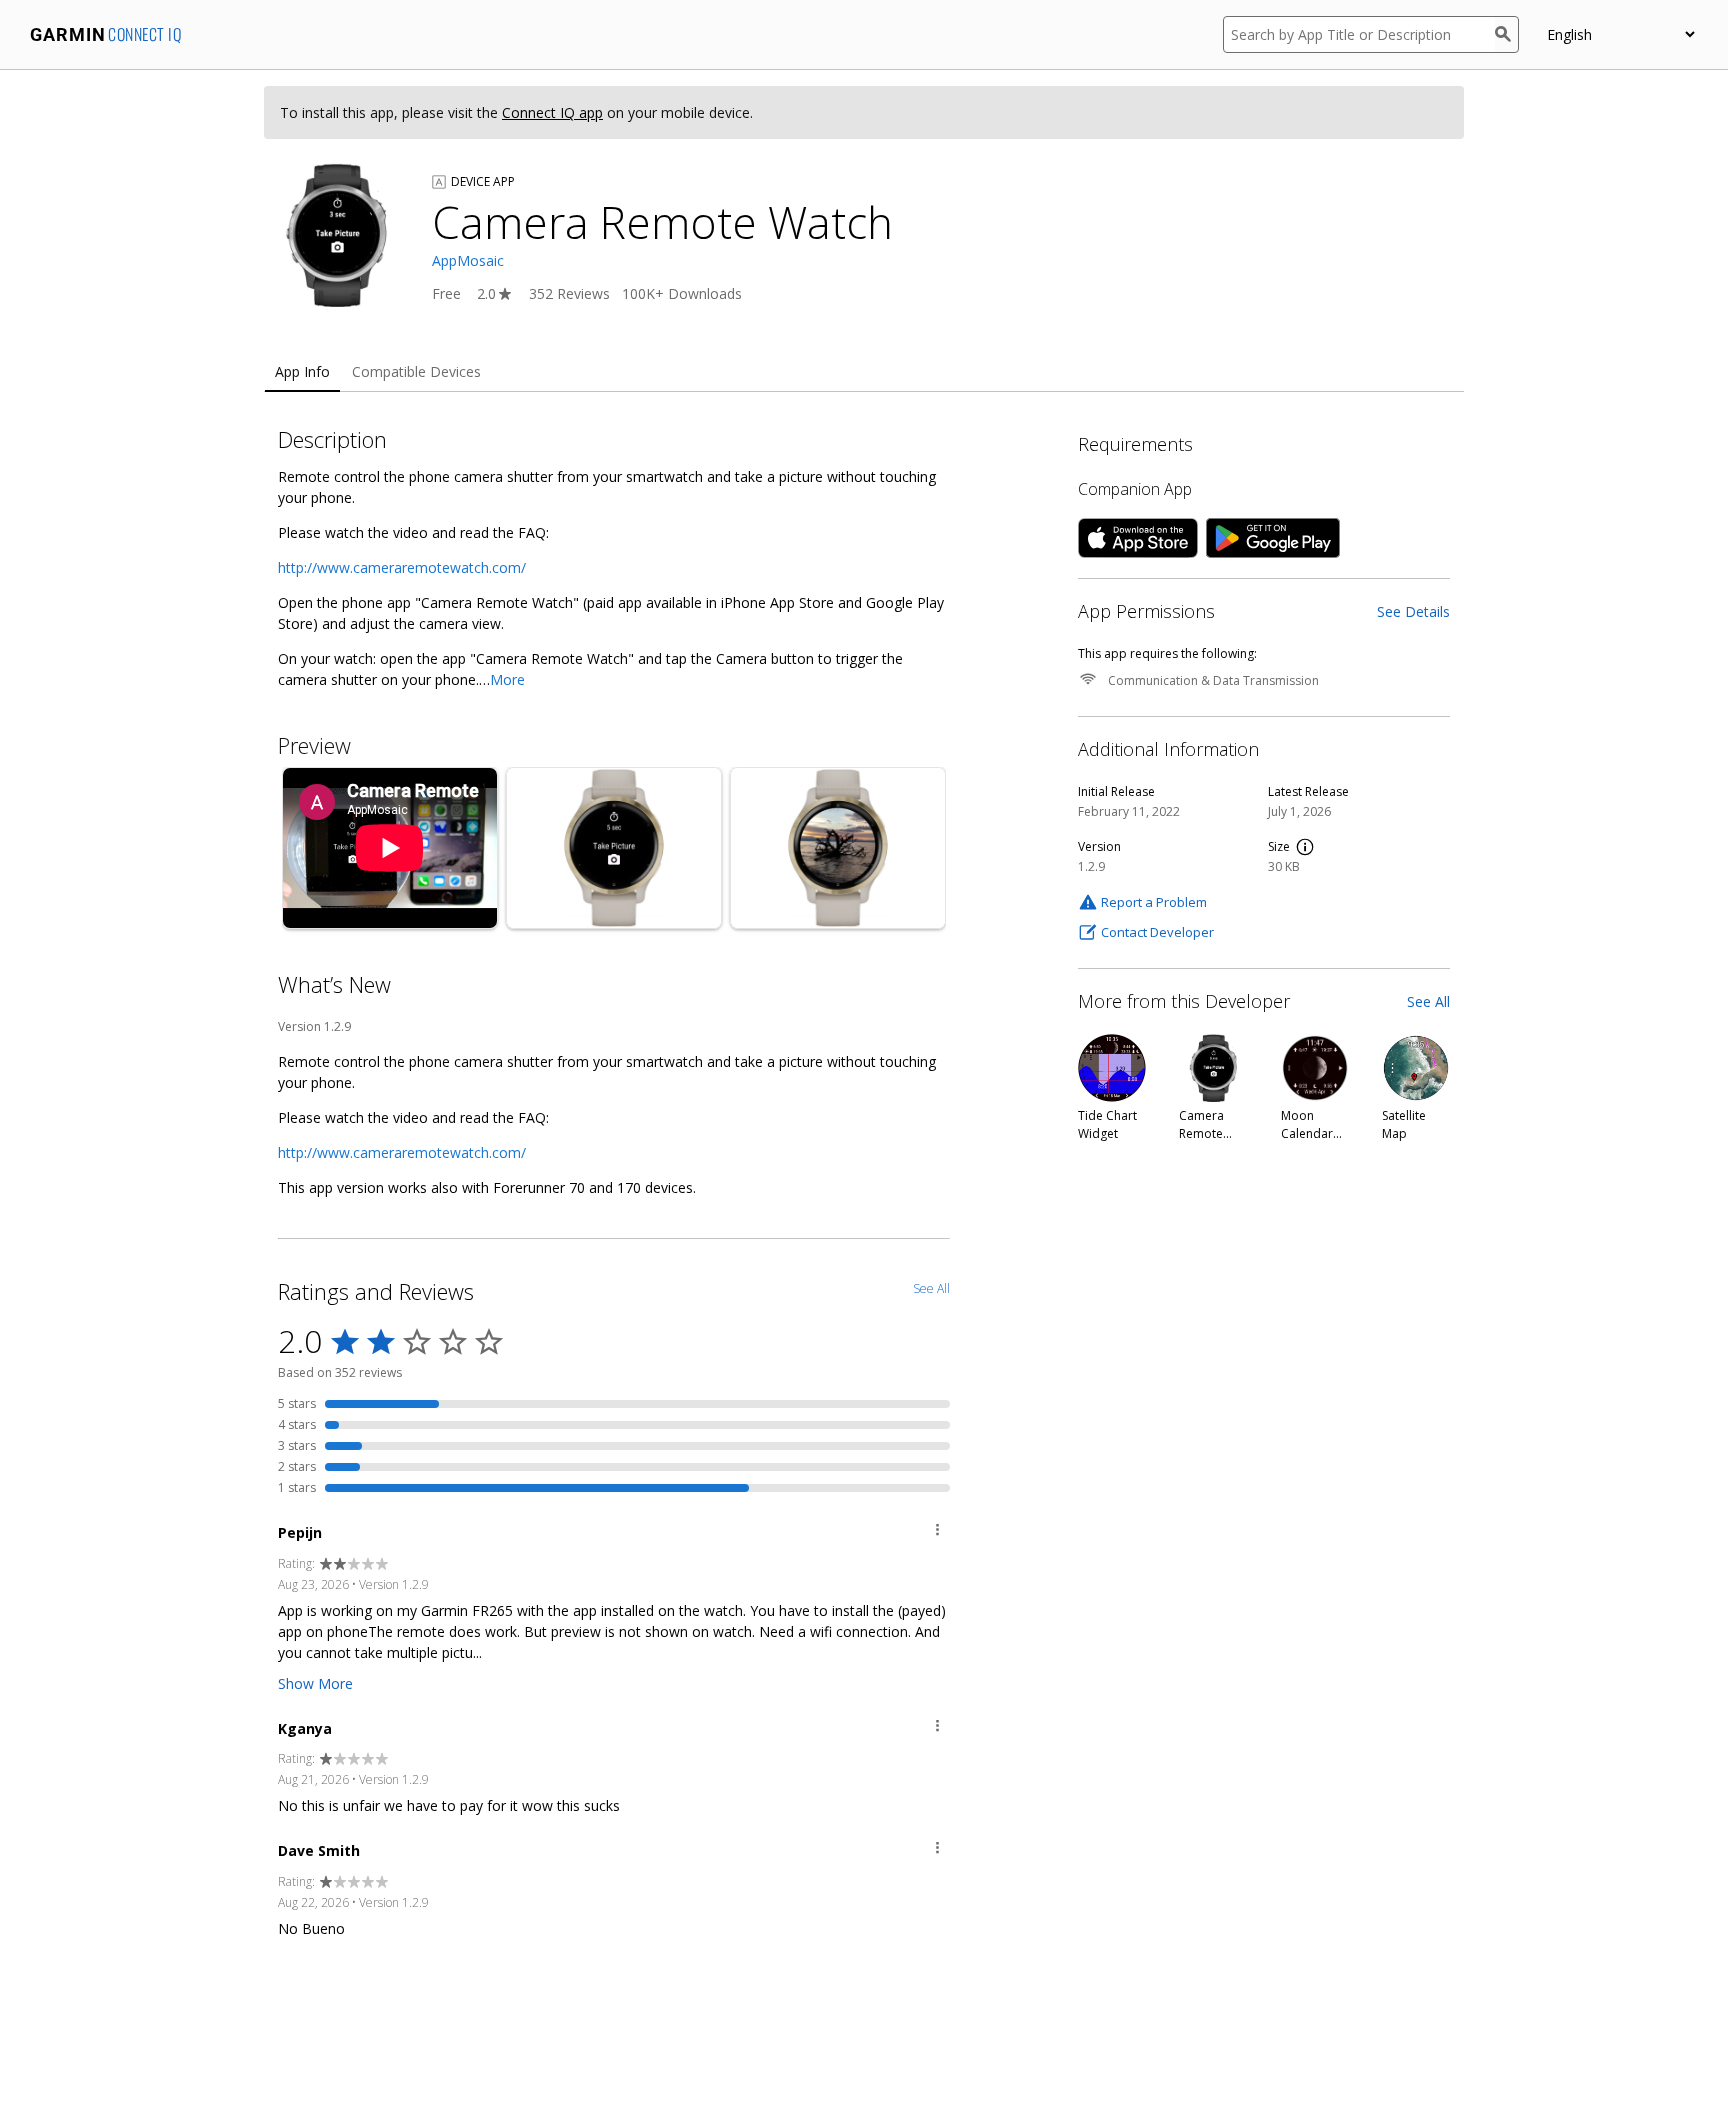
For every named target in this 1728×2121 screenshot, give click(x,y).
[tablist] (864, 372)
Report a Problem (1154, 902)
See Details (1413, 611)
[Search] (1507, 34)
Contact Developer (1157, 932)
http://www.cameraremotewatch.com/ (402, 567)
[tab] (302, 372)
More (507, 679)
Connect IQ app (552, 112)
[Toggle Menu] (937, 1532)
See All (1428, 1001)
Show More (315, 1683)
